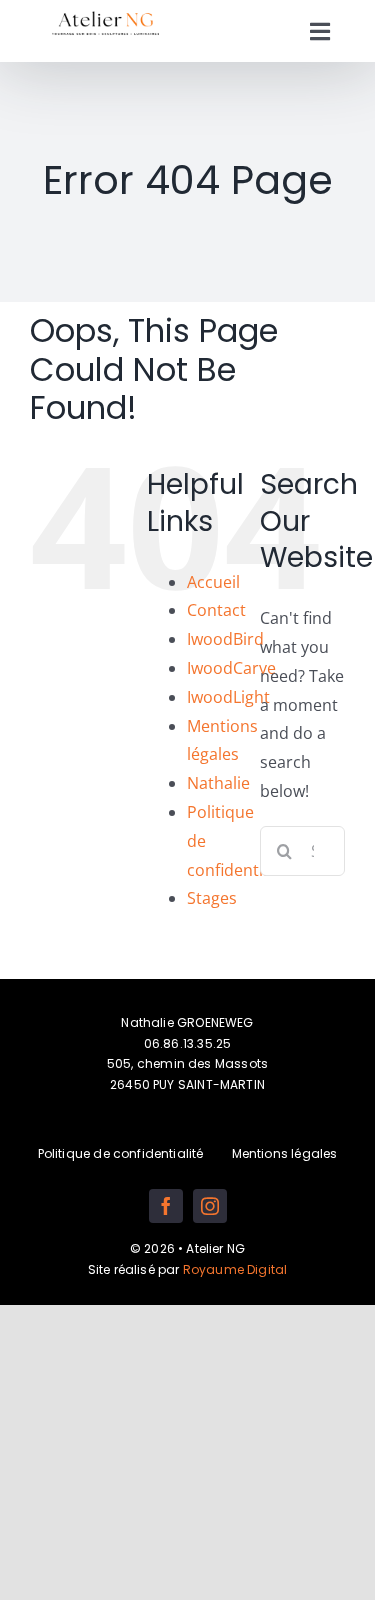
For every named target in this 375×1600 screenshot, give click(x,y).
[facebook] (166, 1206)
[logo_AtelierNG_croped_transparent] (105, 16)
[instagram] (210, 1206)
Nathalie (218, 783)
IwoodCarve (231, 668)
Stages (212, 898)
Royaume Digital (235, 1269)
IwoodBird (225, 639)
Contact (216, 610)
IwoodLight (228, 697)
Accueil (213, 582)
